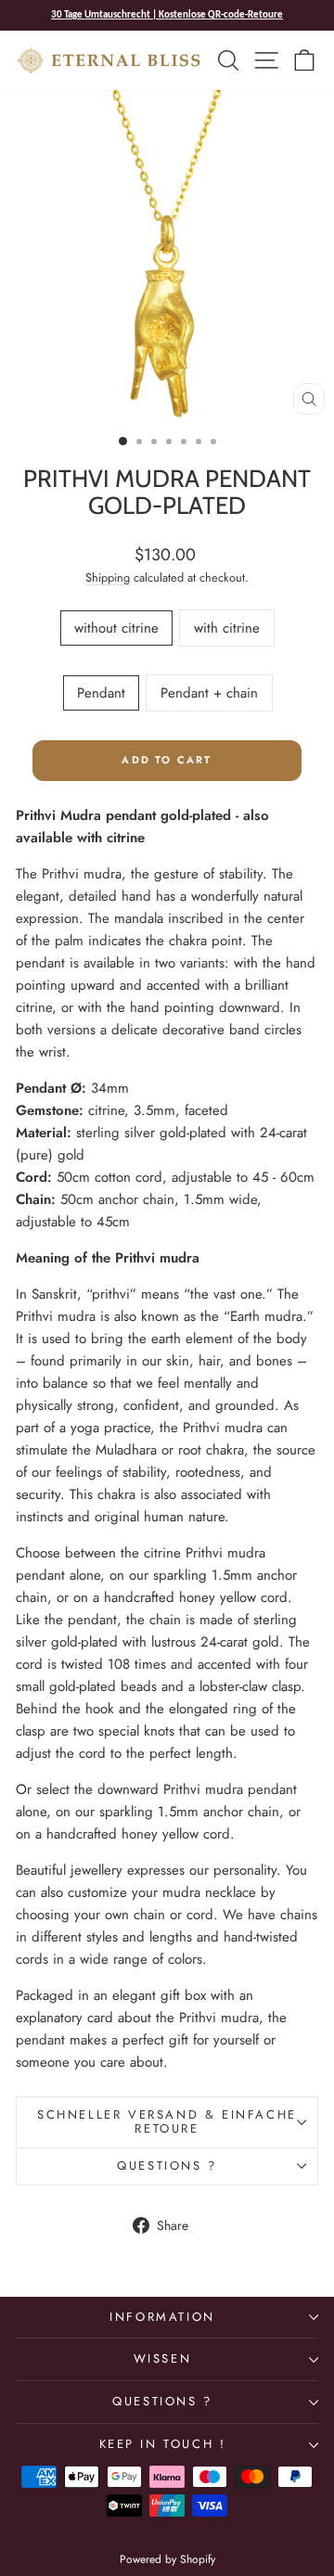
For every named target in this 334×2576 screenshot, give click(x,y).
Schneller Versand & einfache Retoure (167, 2121)
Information (162, 2317)
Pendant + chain (209, 693)
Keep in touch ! (163, 2444)
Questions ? (167, 2166)
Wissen (163, 2358)
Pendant (101, 693)
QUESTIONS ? (162, 2401)
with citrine (227, 628)
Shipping (108, 577)
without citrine (116, 628)
